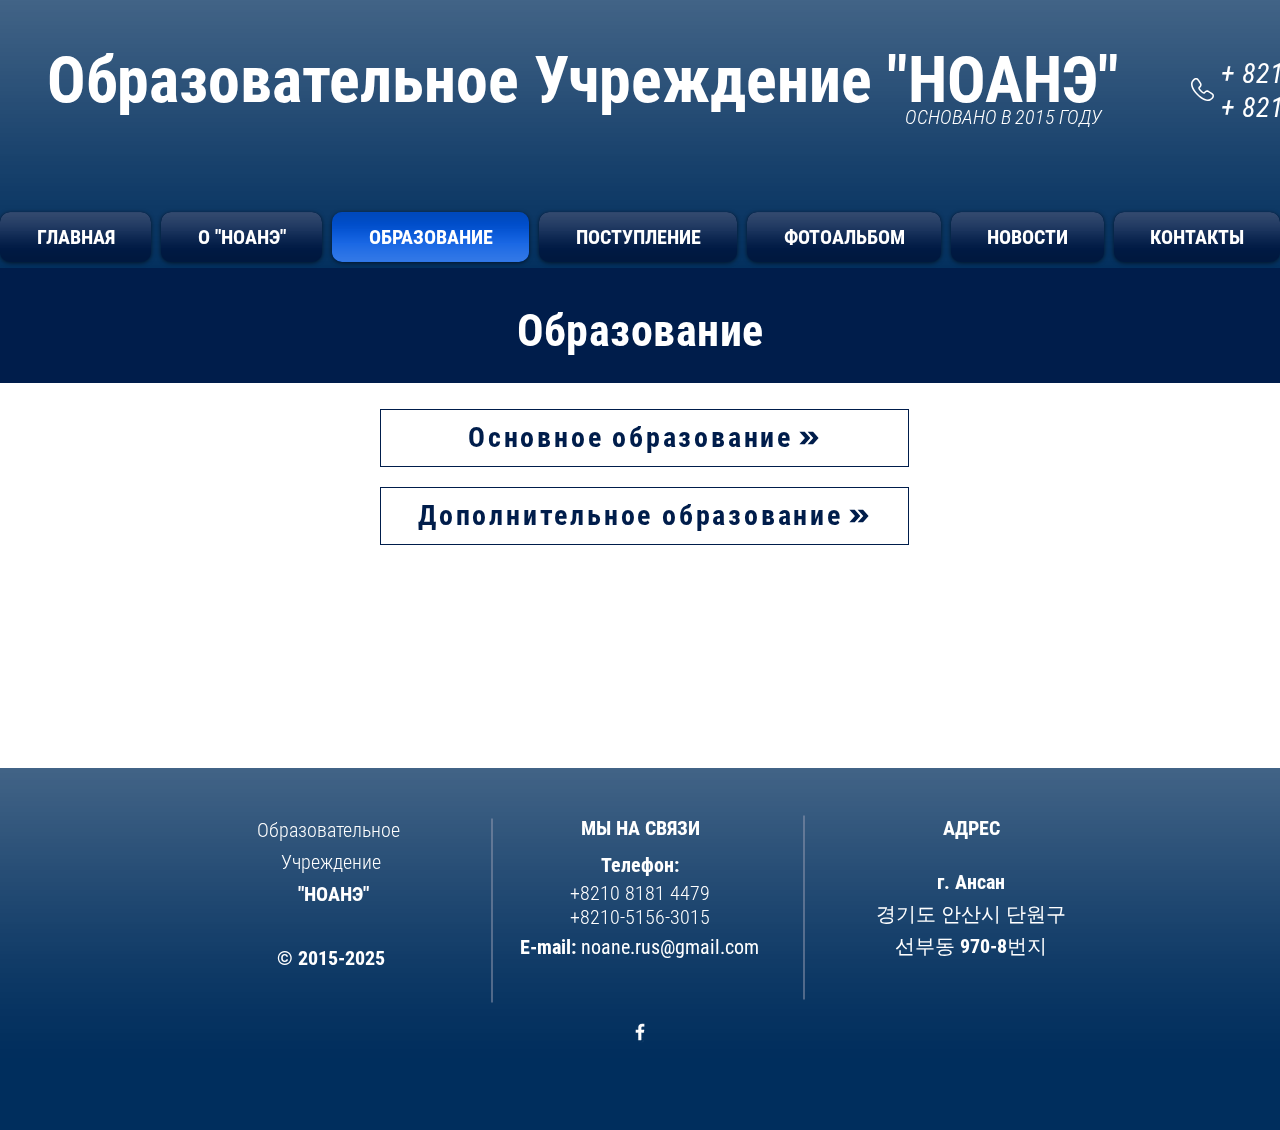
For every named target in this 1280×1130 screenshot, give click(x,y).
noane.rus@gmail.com (670, 947)
